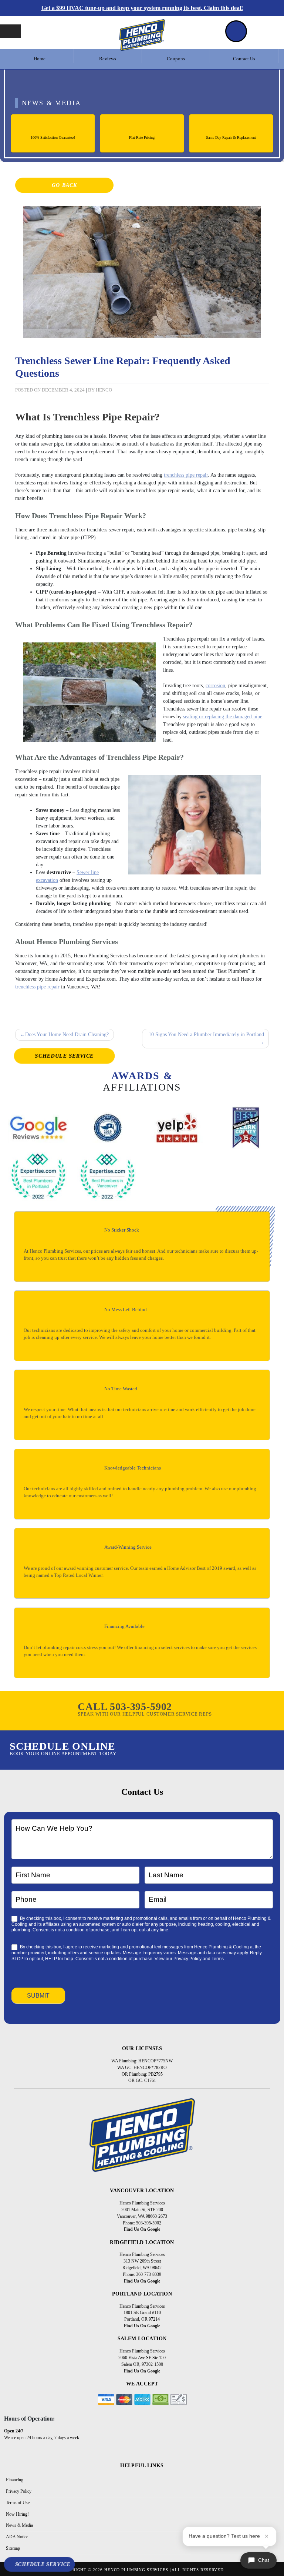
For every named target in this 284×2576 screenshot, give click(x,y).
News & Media (19, 2525)
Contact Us (244, 59)
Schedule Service (65, 1056)
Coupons (176, 59)
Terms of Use (18, 2503)
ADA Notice (17, 2537)
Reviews (108, 59)
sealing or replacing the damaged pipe (223, 717)
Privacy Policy (187, 1959)
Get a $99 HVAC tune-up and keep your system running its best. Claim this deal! (142, 8)
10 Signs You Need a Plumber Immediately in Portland (206, 1035)
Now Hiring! (17, 2514)
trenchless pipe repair (186, 475)
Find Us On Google (142, 2229)
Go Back (64, 185)
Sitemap (13, 2548)
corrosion (215, 686)
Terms (218, 1959)
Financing (15, 2480)
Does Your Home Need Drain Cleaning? (67, 1035)
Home (40, 59)
